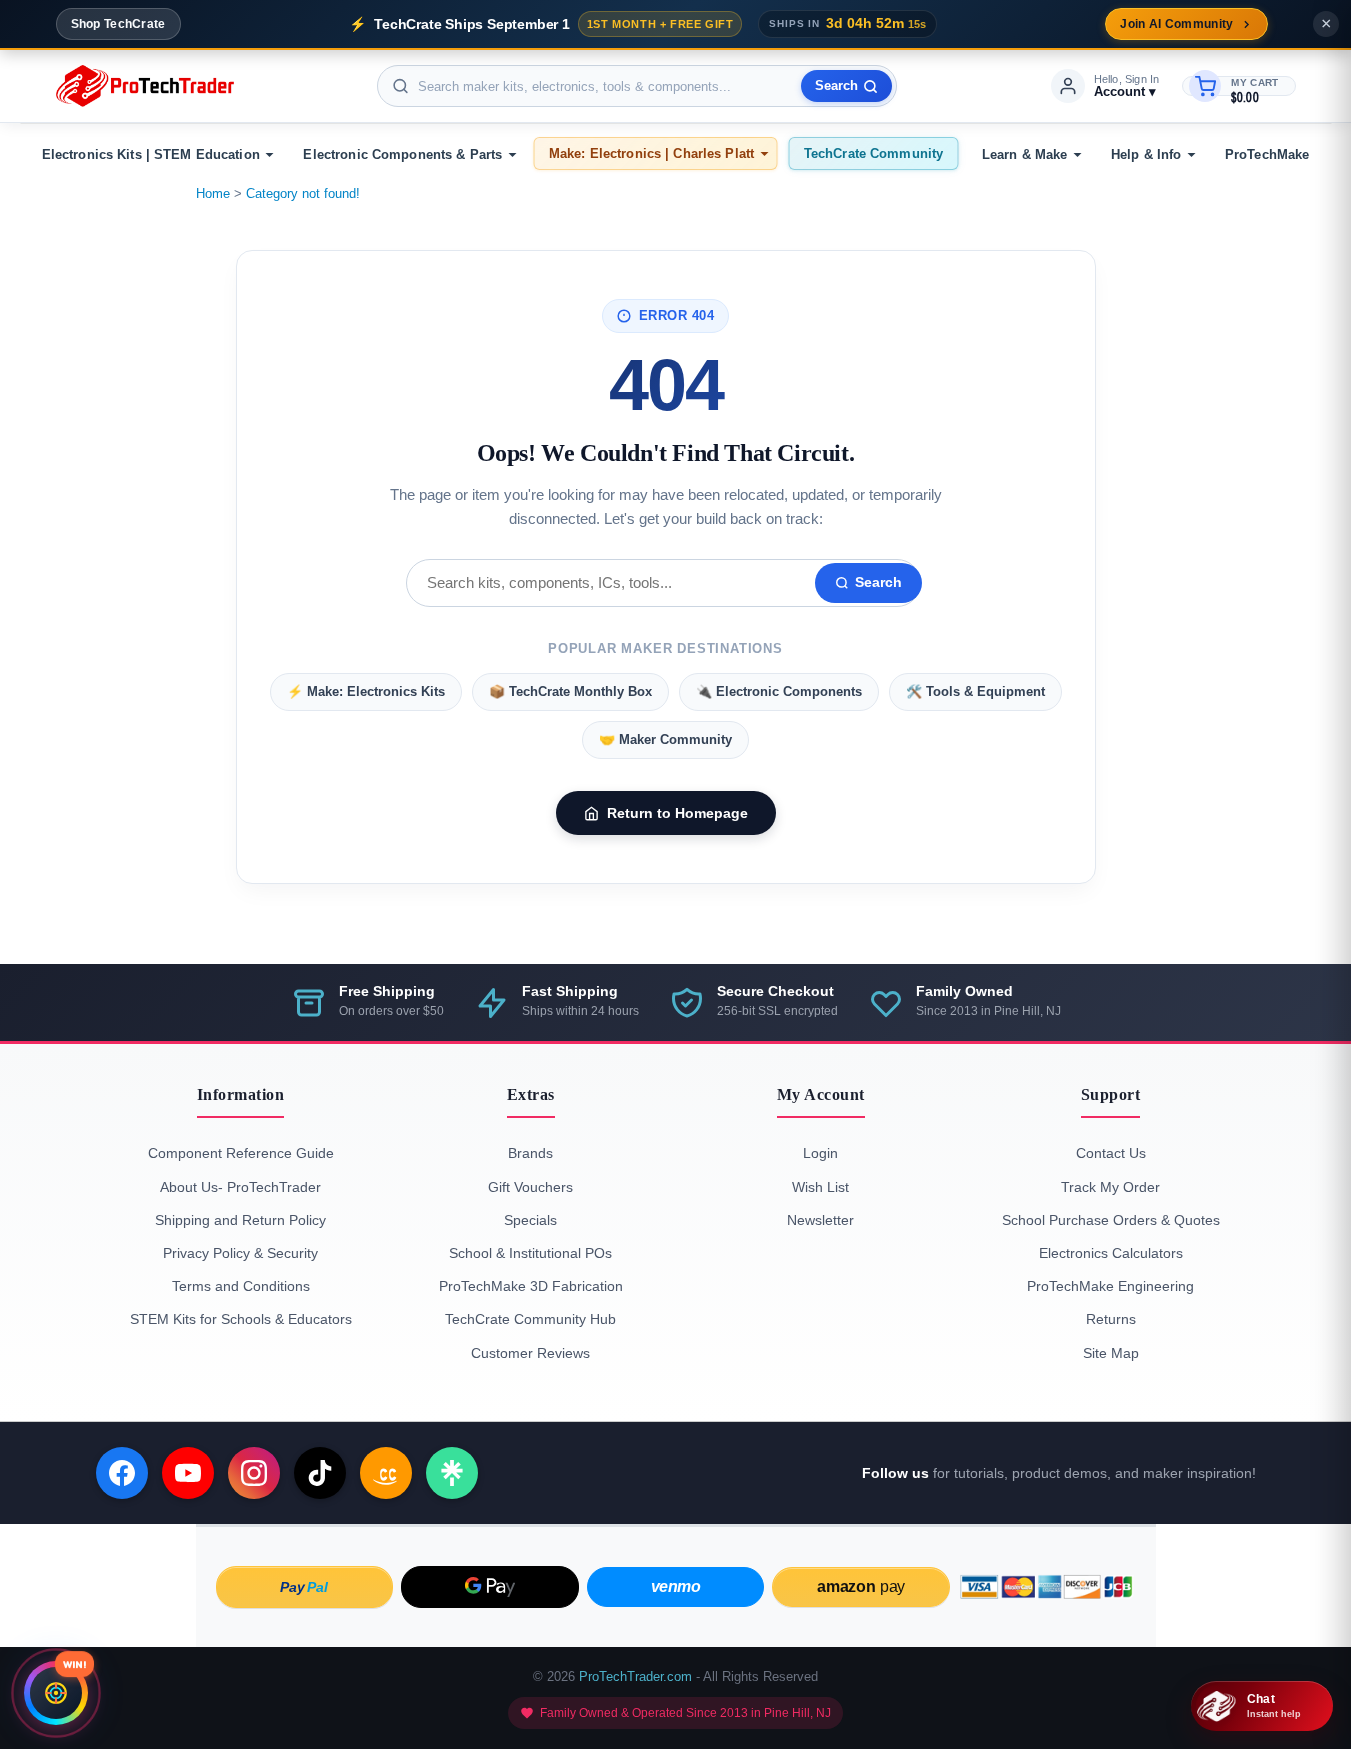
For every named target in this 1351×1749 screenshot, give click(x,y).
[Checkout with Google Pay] (490, 1587)
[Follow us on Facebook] (122, 1473)
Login (820, 1153)
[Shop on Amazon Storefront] (386, 1473)
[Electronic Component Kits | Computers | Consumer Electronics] (145, 86)
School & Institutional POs (530, 1253)
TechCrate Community (873, 153)
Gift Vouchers (530, 1187)
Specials (530, 1220)
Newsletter (820, 1220)
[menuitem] (155, 154)
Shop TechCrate (118, 24)
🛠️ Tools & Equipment (975, 691)
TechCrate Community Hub (530, 1319)
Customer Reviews (530, 1353)
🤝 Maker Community (665, 739)
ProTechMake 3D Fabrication (531, 1286)
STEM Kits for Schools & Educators (241, 1319)
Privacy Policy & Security (240, 1253)
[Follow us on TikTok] (320, 1473)
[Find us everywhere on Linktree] (452, 1473)
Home (213, 193)
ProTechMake (1267, 154)
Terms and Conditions (241, 1286)
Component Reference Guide (241, 1153)
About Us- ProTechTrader (240, 1187)
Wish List (820, 1187)
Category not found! (303, 193)
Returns (1111, 1319)
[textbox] (637, 86)
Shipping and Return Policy (240, 1220)
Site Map (1111, 1353)
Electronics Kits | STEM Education (151, 154)
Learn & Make (1025, 154)
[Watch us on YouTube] (188, 1473)
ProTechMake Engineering (1110, 1286)
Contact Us (1111, 1153)
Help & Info (1146, 154)
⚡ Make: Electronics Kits (366, 691)
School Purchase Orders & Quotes (1111, 1220)
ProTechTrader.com (635, 1676)
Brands (530, 1153)
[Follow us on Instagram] (254, 1473)
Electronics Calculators (1111, 1253)
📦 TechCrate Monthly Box (570, 691)
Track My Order (1110, 1187)
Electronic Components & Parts (402, 154)
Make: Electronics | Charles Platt (651, 153)
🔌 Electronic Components (779, 691)
